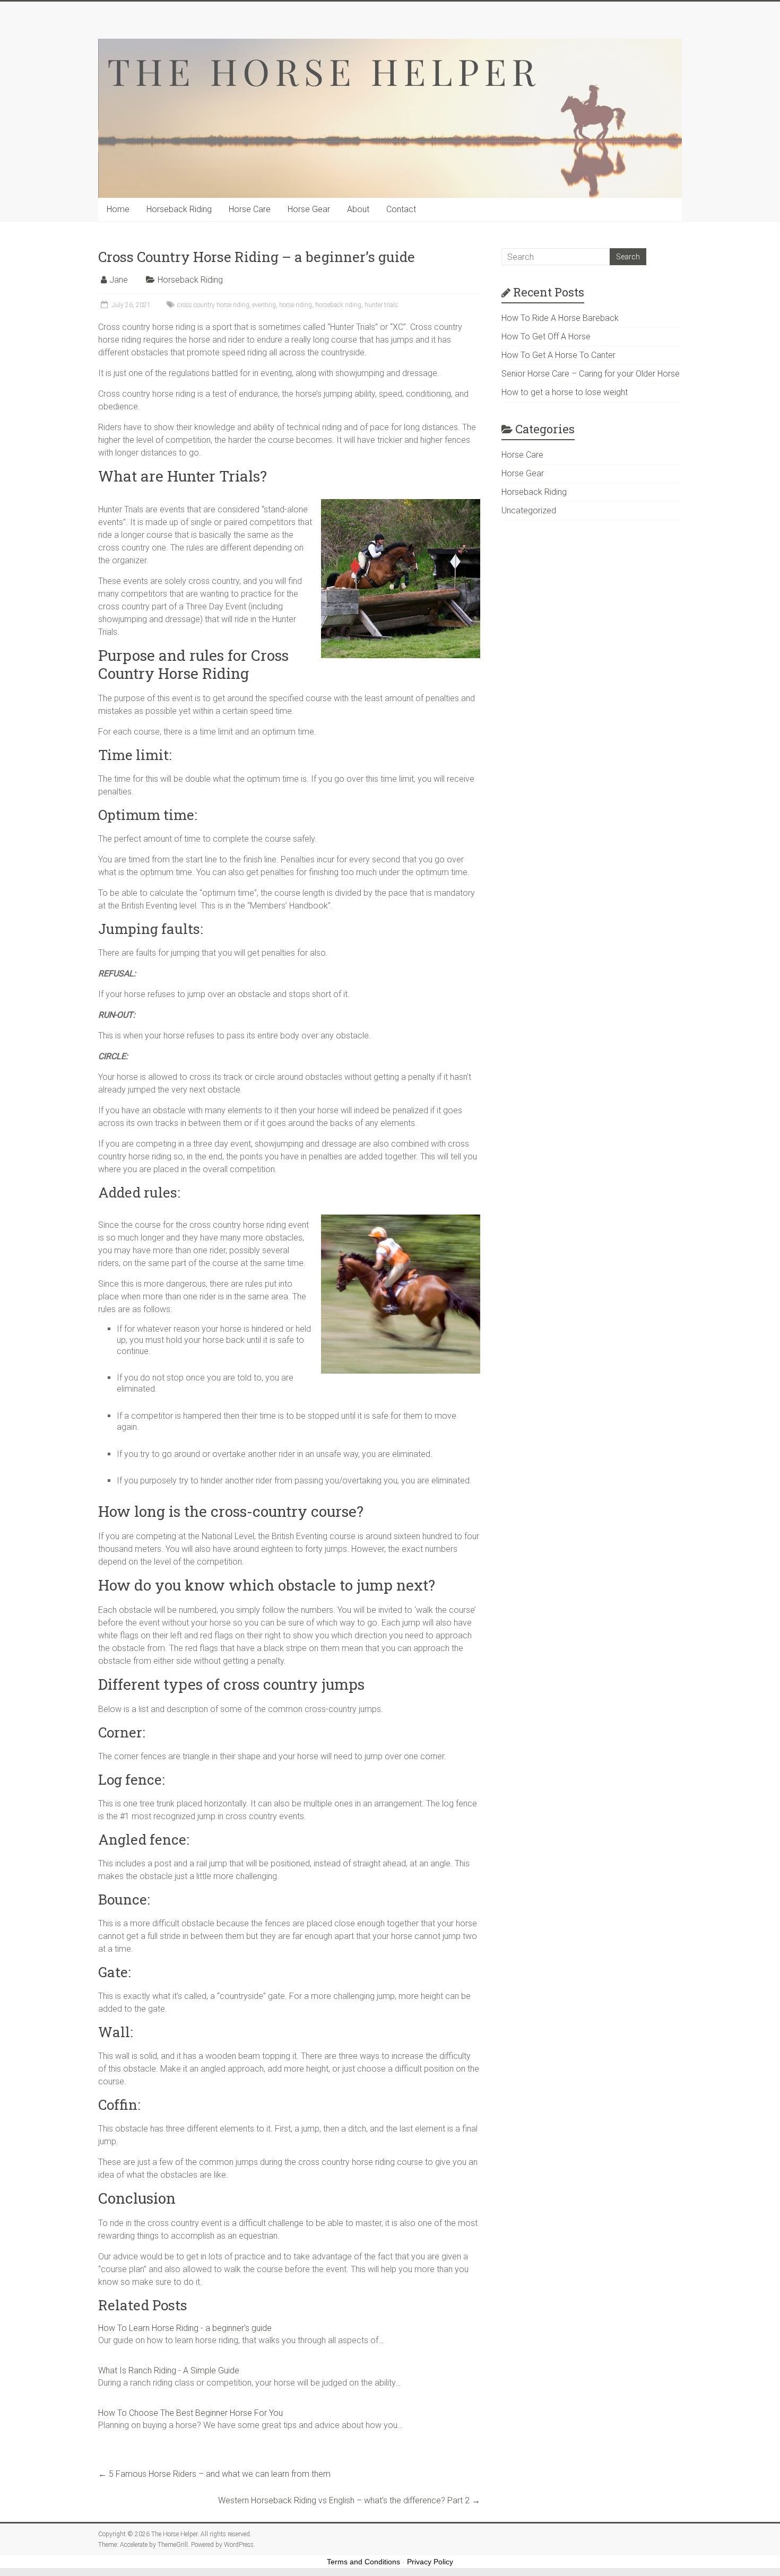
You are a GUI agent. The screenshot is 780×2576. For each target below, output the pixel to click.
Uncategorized (529, 510)
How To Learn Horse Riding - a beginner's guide (185, 2328)
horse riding (296, 305)
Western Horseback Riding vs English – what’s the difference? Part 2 (349, 2500)
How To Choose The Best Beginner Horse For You (190, 2413)
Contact (401, 209)
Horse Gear (309, 209)
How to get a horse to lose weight (565, 392)
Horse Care (250, 209)
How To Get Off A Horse (546, 337)
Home (118, 209)
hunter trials (381, 305)
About (358, 209)
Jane (119, 280)
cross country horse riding (213, 305)
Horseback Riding (179, 209)
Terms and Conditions (363, 2562)
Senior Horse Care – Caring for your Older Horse (591, 374)
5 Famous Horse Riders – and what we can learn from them (214, 2474)
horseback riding (338, 305)
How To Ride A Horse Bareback (560, 318)
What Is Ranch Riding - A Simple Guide (169, 2370)
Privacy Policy (430, 2562)
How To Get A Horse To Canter (558, 355)
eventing (264, 305)
